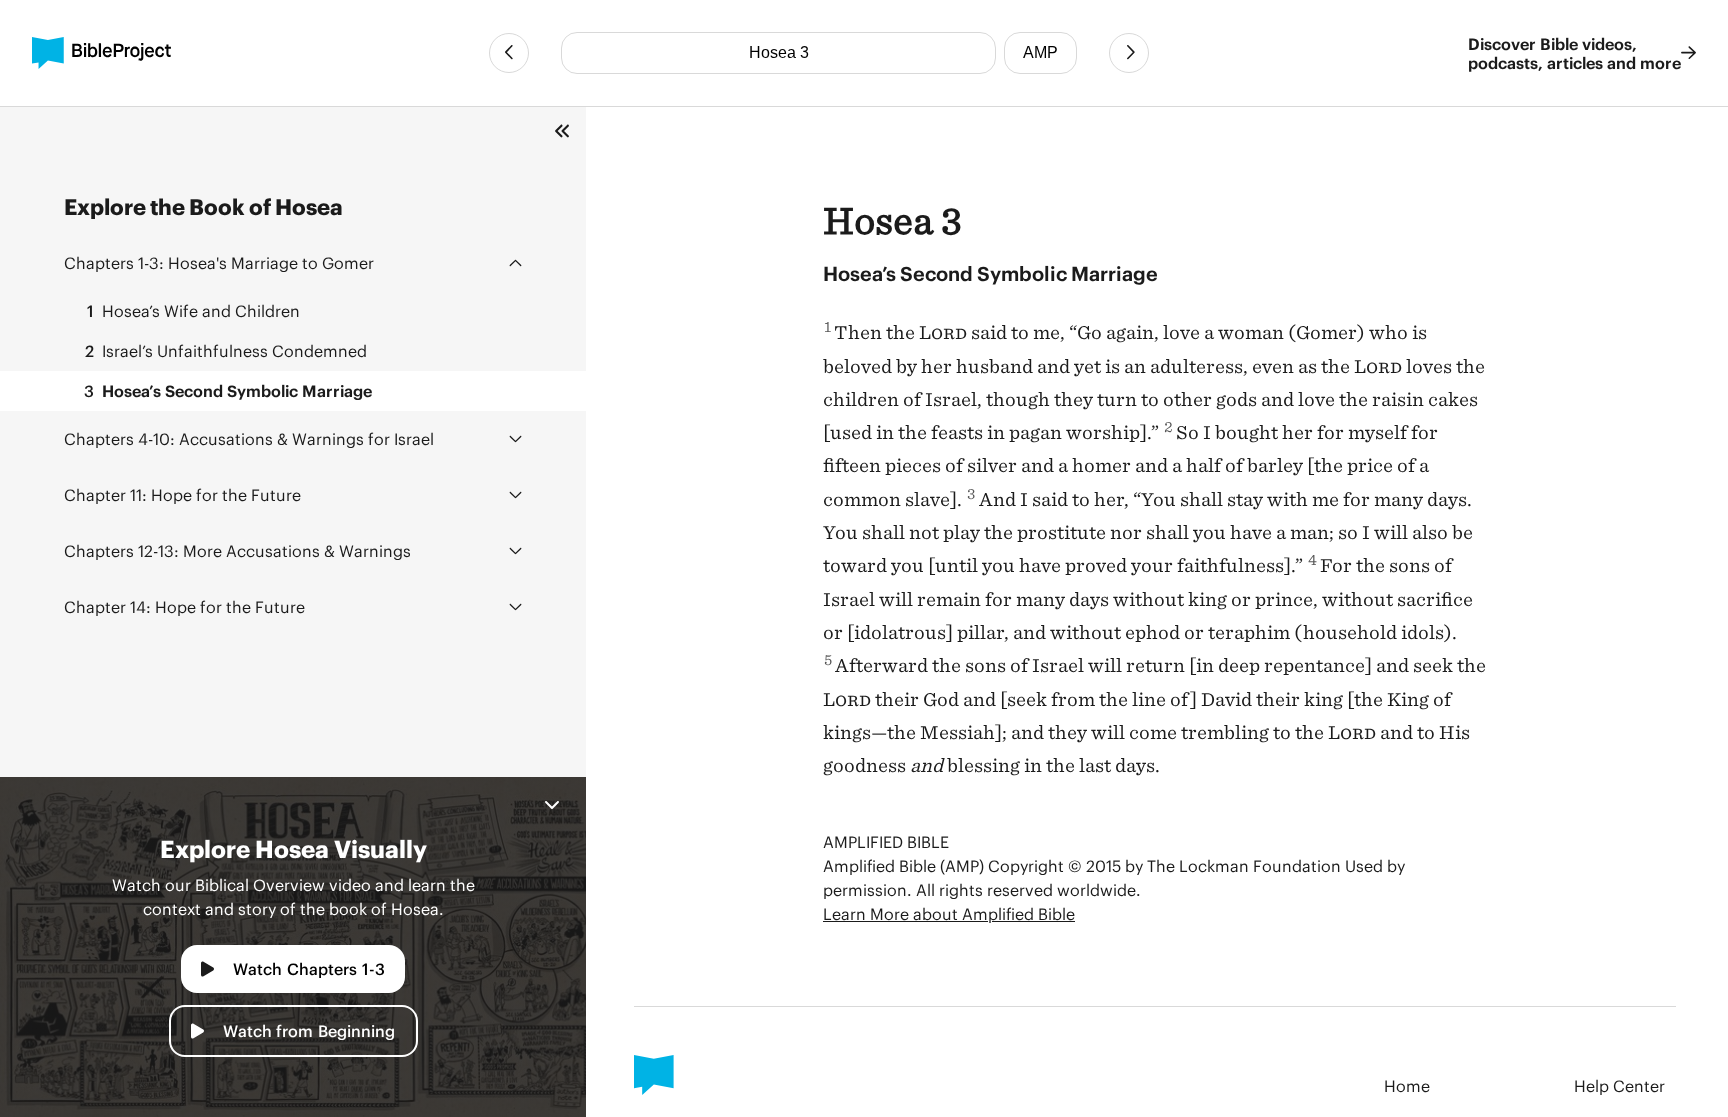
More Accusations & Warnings (237, 550)
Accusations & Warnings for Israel (249, 438)
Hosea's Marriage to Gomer (219, 262)
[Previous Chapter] (509, 53)
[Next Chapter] (1129, 53)
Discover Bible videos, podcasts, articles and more (1574, 53)
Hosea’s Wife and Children (193, 310)
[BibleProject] (101, 53)
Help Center (1619, 1085)
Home (1407, 1085)
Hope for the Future (182, 494)
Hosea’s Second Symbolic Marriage (228, 390)
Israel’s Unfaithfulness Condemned (226, 350)
